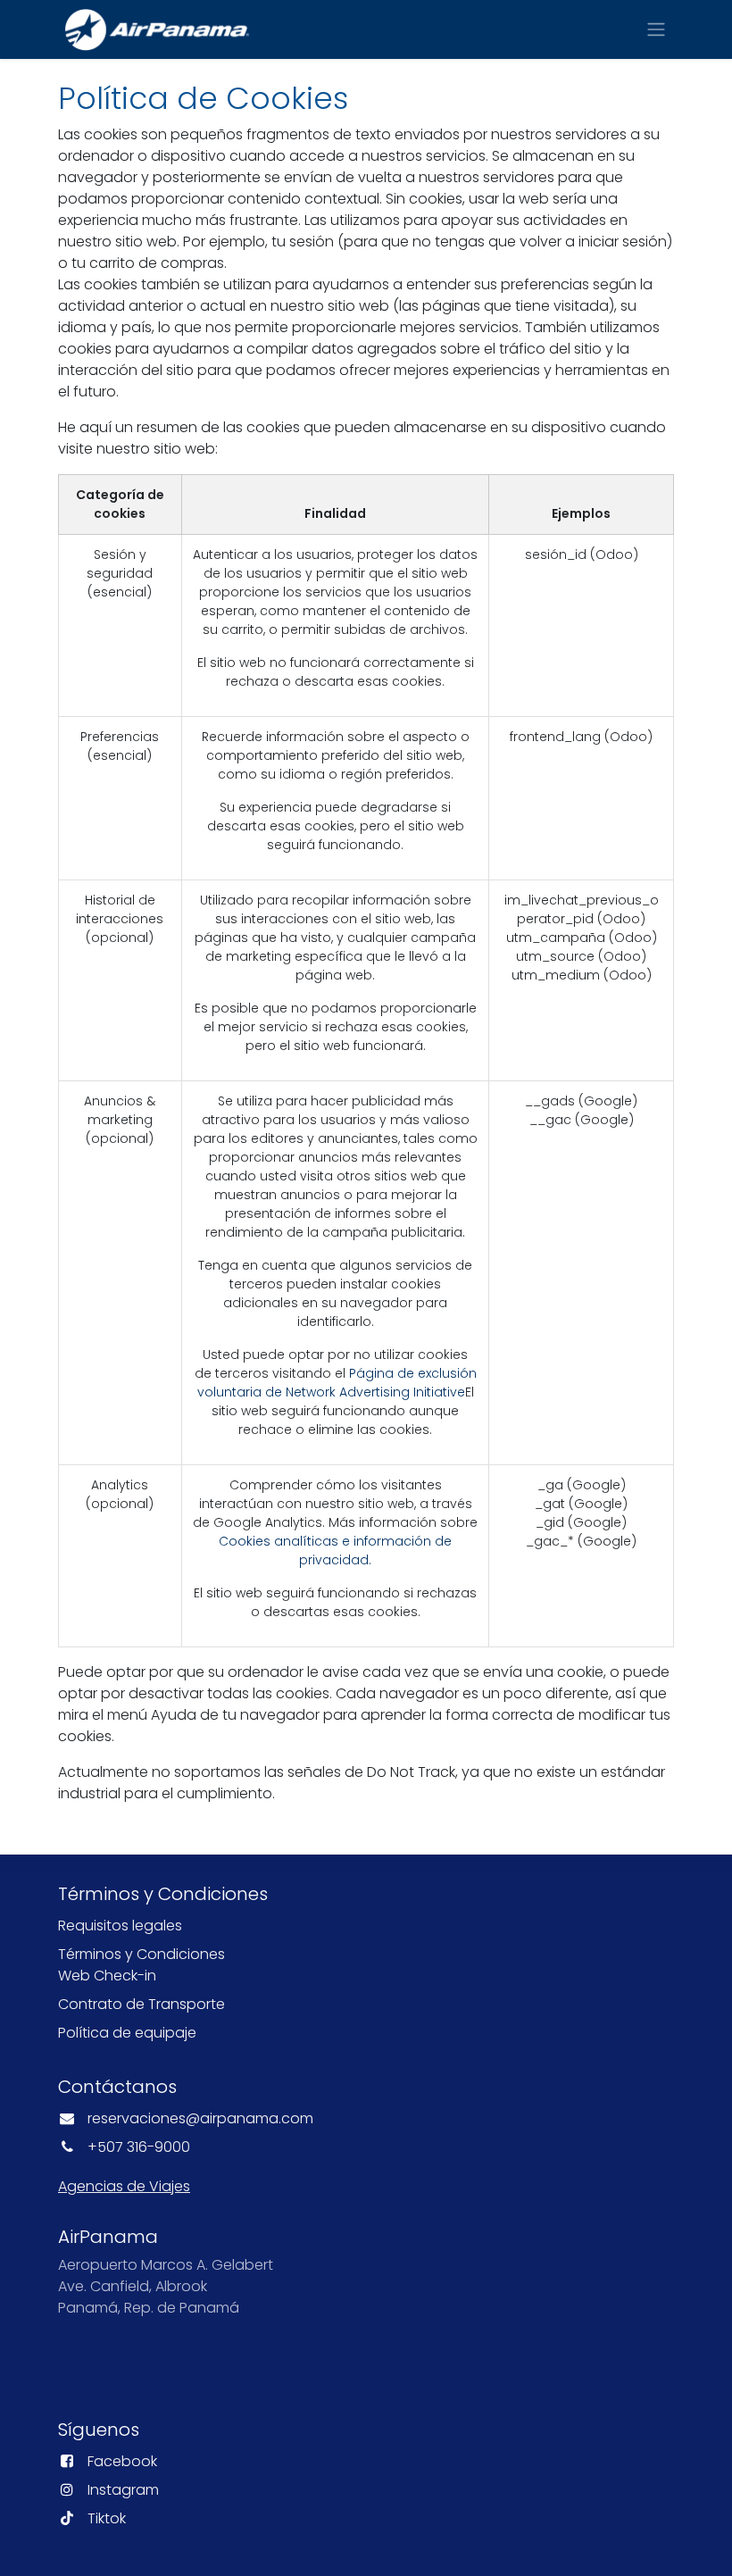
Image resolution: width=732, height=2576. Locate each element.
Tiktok (107, 2518)
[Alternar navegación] (656, 30)
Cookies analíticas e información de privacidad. (335, 1551)
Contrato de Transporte (141, 2004)
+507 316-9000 (139, 2147)
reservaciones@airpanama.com (200, 2118)
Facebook (122, 2461)
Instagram (123, 2490)
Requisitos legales (120, 1926)
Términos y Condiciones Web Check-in (141, 1965)
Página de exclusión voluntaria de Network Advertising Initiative (337, 1383)
